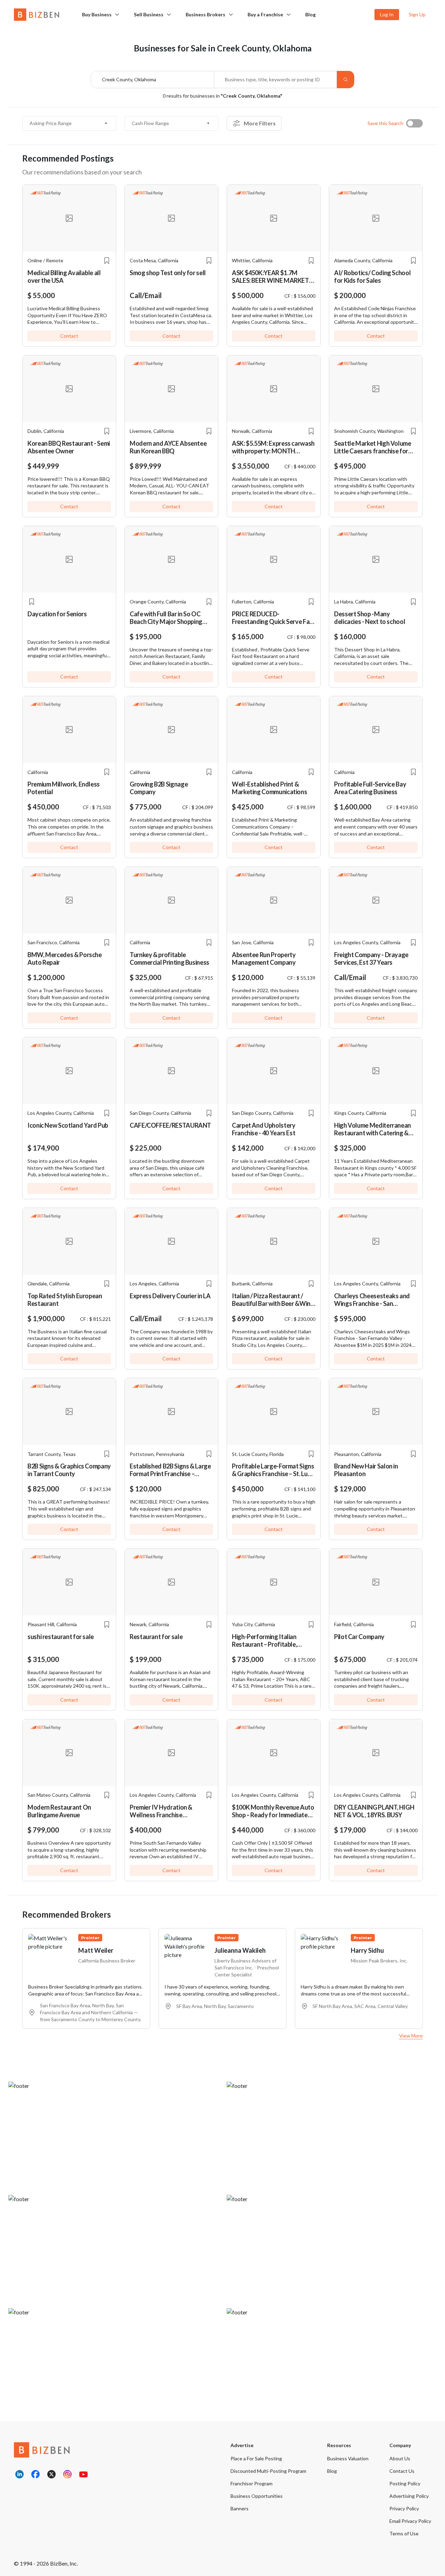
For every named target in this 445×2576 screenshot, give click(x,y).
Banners (240, 2508)
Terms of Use (404, 2533)
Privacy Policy (404, 2508)
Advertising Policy (409, 2496)
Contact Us (402, 2471)
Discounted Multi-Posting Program (268, 2471)
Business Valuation (348, 2458)
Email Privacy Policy (410, 2521)
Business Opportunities (257, 2496)
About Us (400, 2458)
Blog (310, 14)
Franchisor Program (252, 2483)
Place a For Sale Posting (256, 2458)
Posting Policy (405, 2483)
